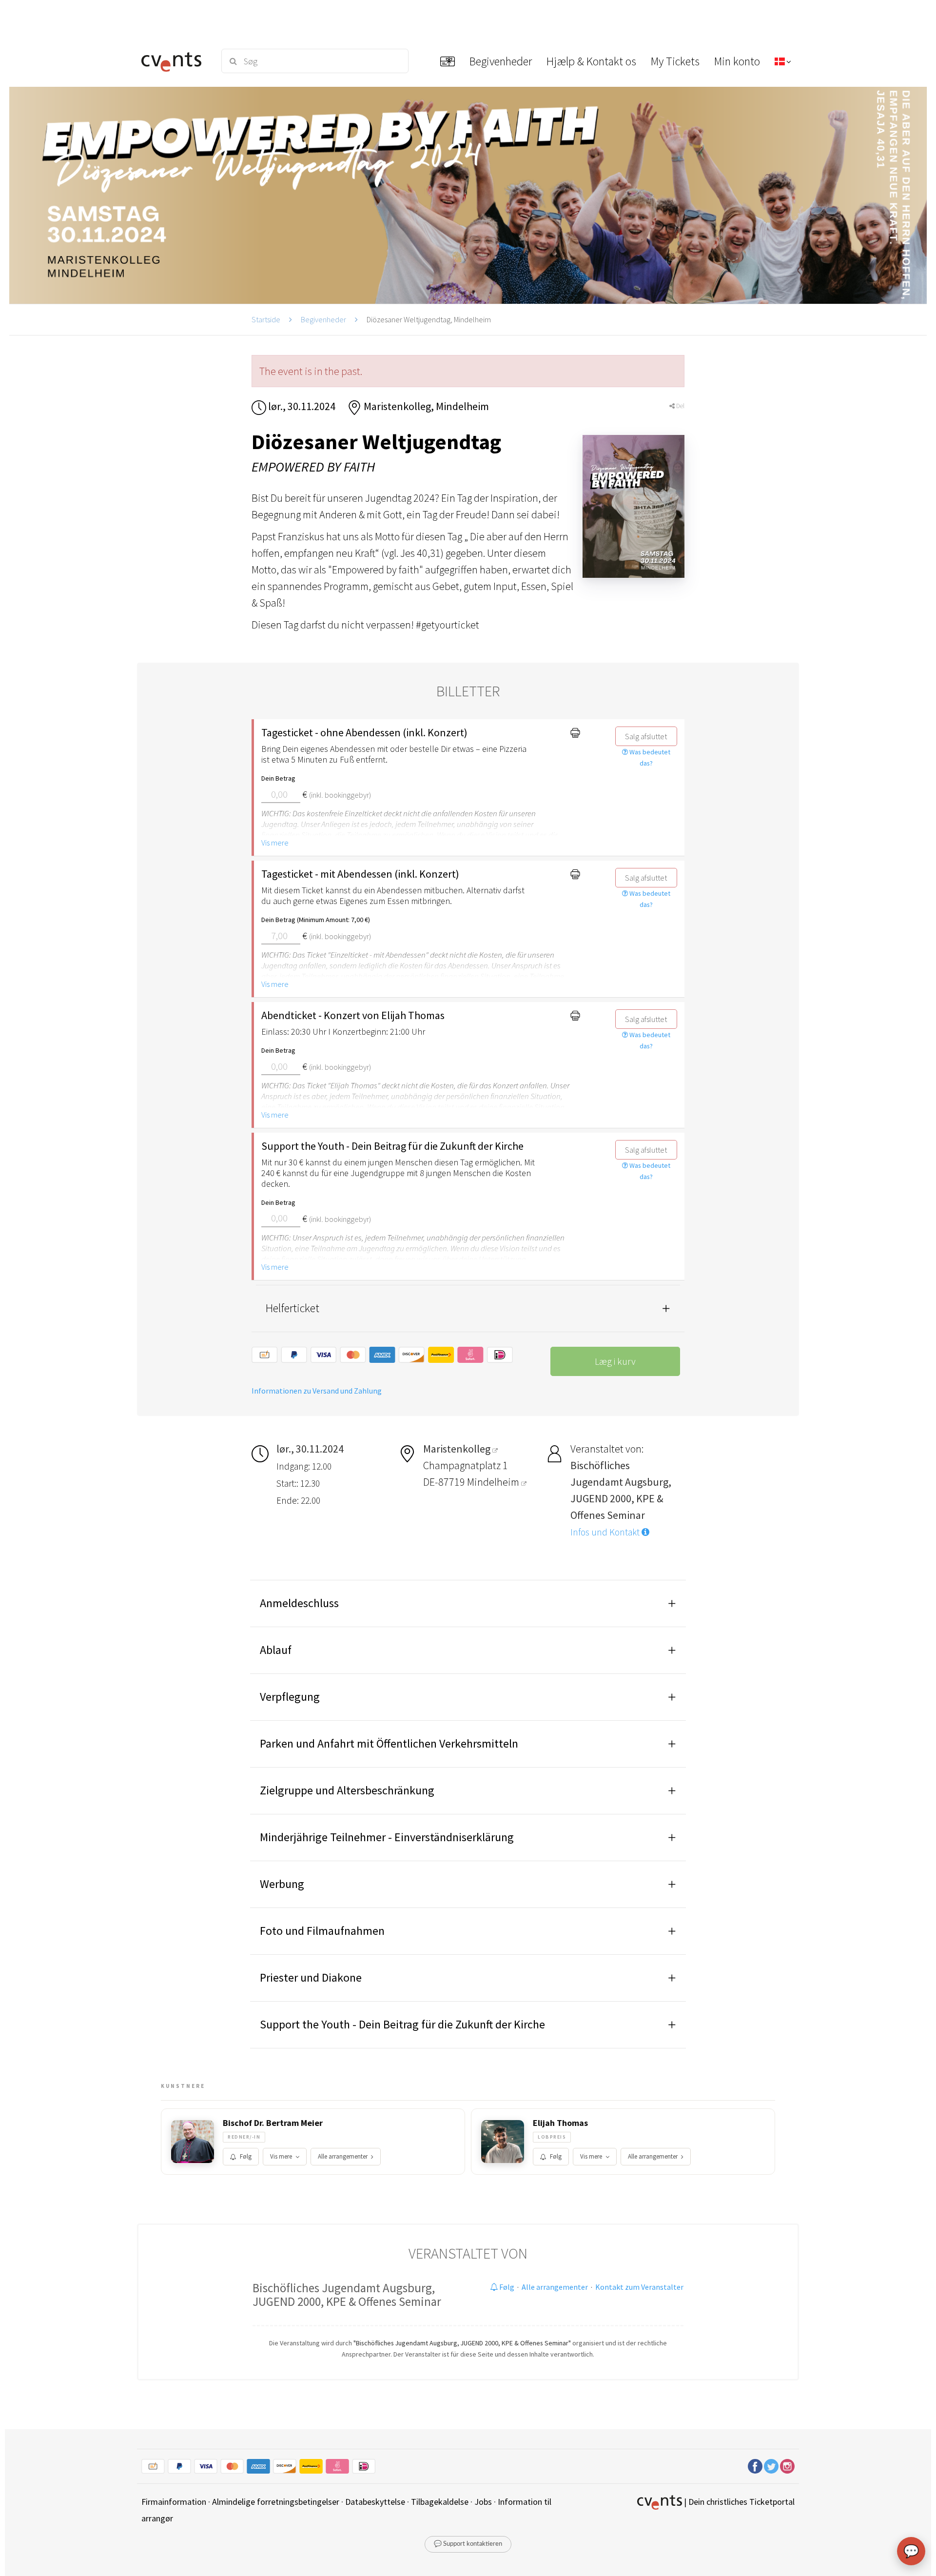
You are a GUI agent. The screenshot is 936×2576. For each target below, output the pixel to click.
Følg (246, 2156)
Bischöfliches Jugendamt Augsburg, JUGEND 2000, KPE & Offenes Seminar (347, 2295)
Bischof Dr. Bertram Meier (273, 2123)
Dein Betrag (278, 778)
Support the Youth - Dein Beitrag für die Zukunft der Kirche (402, 2024)
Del (680, 406)
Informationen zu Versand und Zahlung (317, 1391)
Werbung (282, 1884)
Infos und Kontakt (606, 1532)
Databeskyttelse (375, 2502)
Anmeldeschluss (299, 1603)
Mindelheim (494, 1482)
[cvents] (175, 61)
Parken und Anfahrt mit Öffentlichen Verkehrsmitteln (389, 1743)
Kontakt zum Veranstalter (639, 2287)
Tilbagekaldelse (440, 2502)
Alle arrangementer (343, 2156)
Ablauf (276, 1650)
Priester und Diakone (311, 1977)
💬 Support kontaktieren (468, 2544)
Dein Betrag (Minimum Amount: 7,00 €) (316, 920)
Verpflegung (290, 1697)
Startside (266, 319)
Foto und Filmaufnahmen (322, 1931)
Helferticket (292, 1308)
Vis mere (275, 843)
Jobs (483, 2502)
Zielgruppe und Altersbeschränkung (347, 1790)
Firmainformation (174, 2502)
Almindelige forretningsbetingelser (276, 2502)
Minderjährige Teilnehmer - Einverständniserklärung (387, 1837)
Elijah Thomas (560, 2123)
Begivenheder (323, 319)
